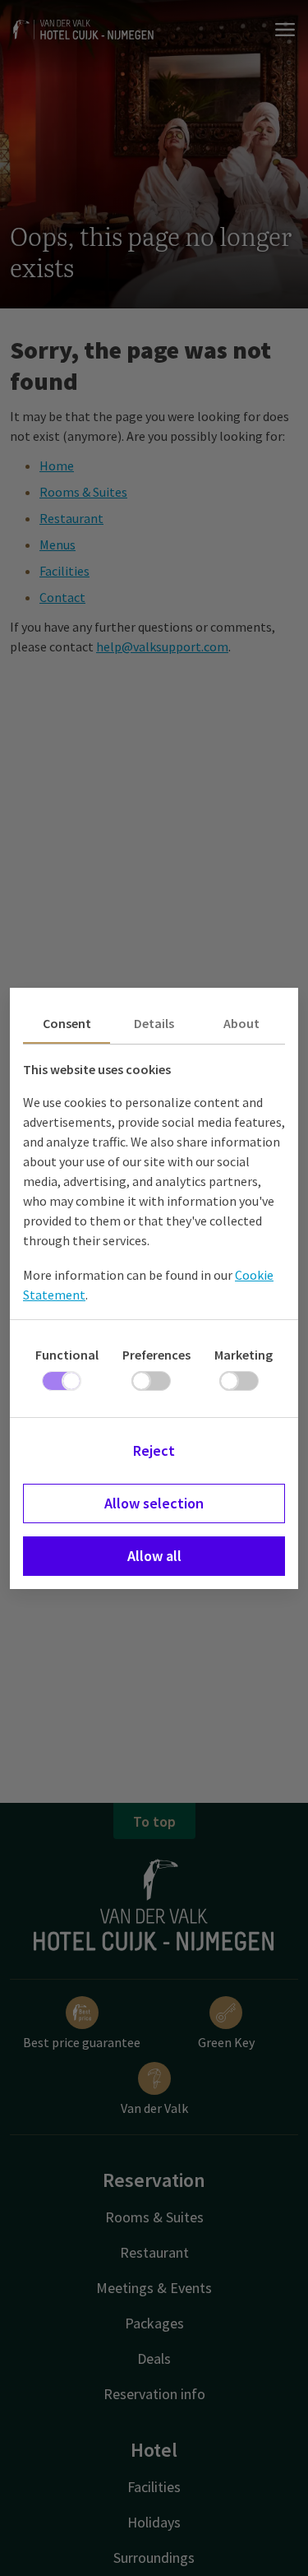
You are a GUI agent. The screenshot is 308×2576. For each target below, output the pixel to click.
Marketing (244, 1355)
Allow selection (154, 1503)
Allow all (154, 1556)
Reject (154, 1450)
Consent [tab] (67, 1023)
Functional (67, 1355)
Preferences (156, 1355)
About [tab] (241, 1023)
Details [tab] (154, 1023)
